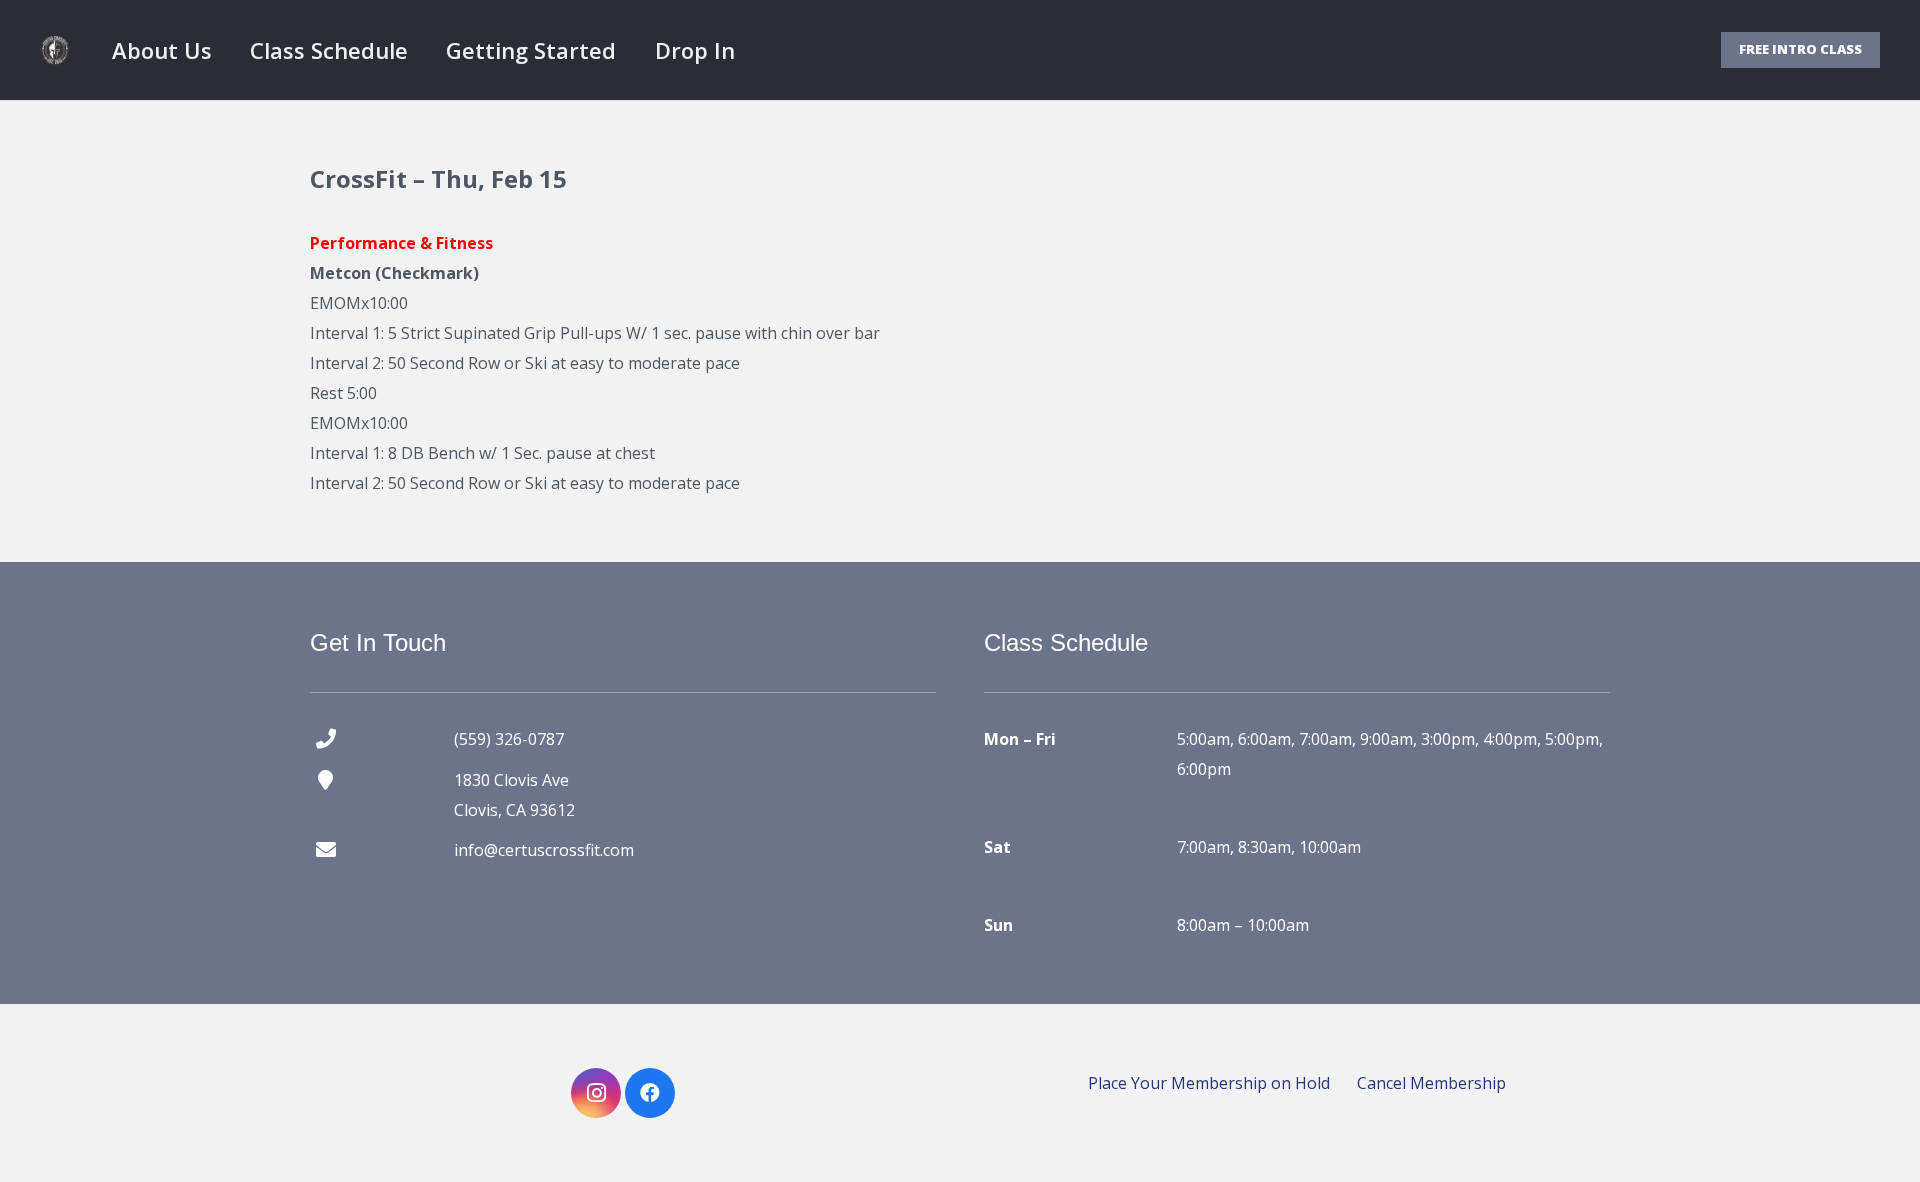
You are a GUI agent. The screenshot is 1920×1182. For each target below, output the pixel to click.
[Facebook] (650, 1093)
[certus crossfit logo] (55, 50)
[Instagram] (596, 1093)
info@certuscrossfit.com (544, 850)
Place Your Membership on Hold (1209, 1083)
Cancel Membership (1431, 1083)
